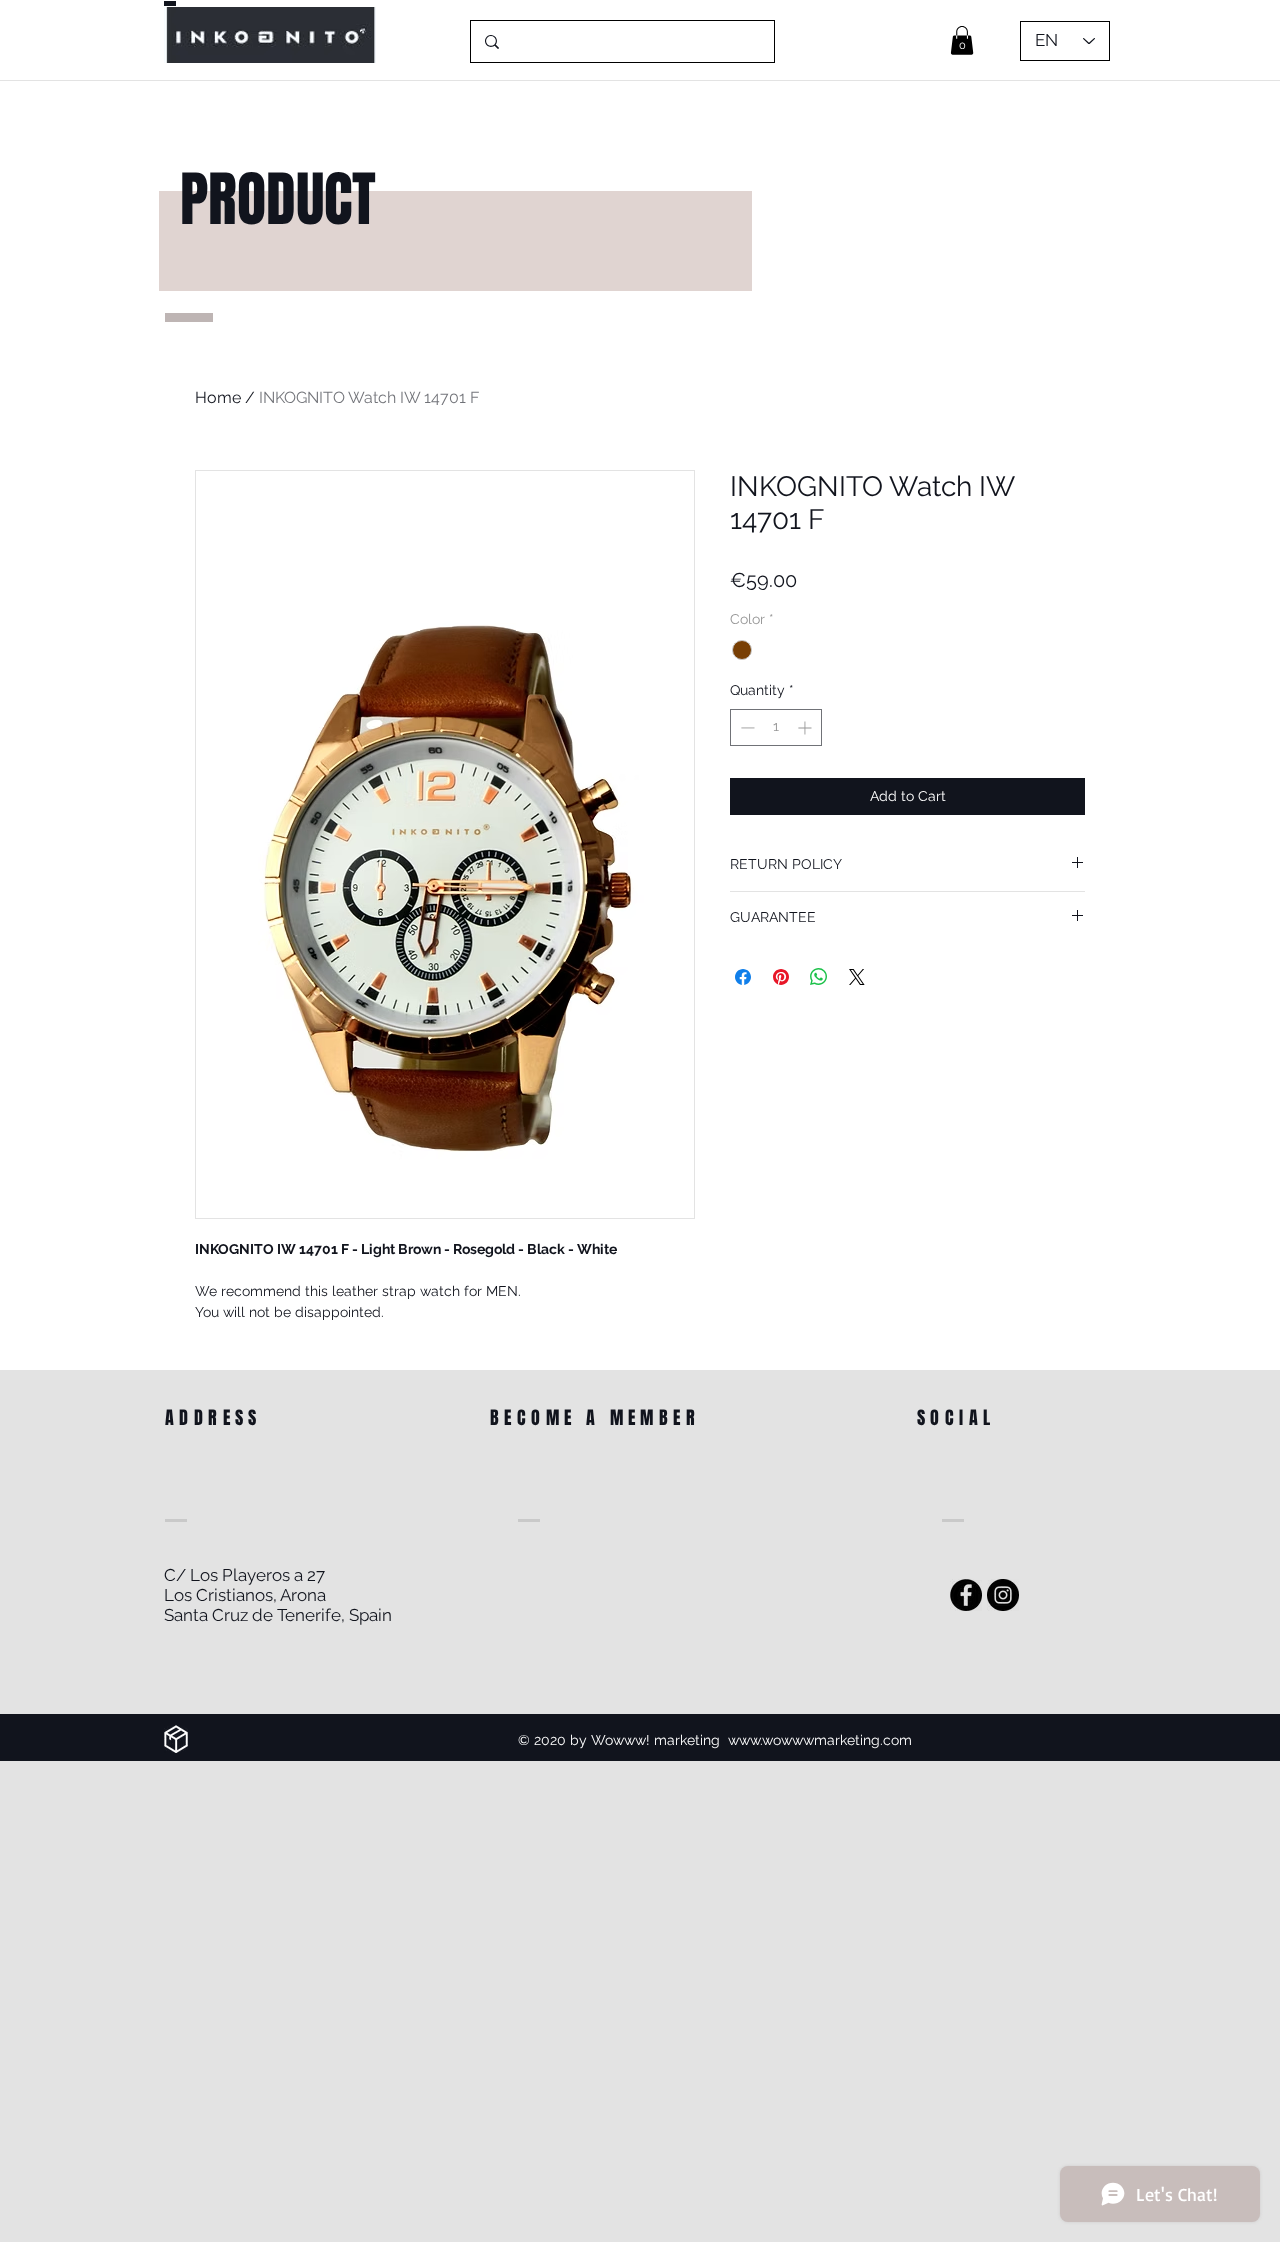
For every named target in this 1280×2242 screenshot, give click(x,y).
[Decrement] (745, 727)
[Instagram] (1003, 1595)
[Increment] (806, 727)
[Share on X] (857, 977)
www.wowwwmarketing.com (820, 1740)
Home (218, 397)
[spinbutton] (776, 727)
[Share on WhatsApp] (819, 977)
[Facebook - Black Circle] (966, 1595)
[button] (962, 40)
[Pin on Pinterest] (781, 977)
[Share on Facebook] (743, 977)
